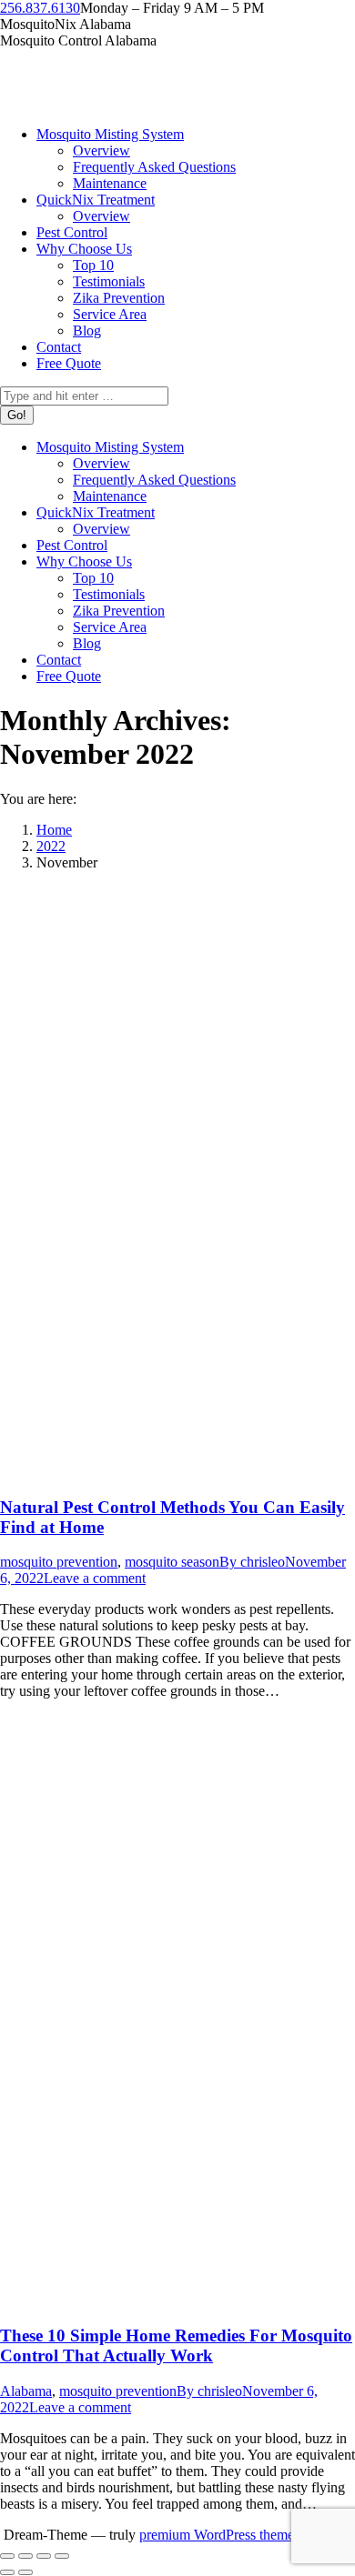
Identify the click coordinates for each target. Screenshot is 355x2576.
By (252, 1562)
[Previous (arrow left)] (7, 2572)
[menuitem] (110, 134)
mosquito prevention (59, 1562)
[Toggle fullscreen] (44, 2556)
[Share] (25, 2556)
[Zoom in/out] (62, 2556)
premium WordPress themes (219, 2535)
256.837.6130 (40, 8)
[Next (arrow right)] (25, 2572)
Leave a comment (95, 1578)
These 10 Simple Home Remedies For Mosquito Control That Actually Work (176, 2345)
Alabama (26, 2391)
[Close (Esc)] (7, 2556)
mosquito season (172, 1562)
